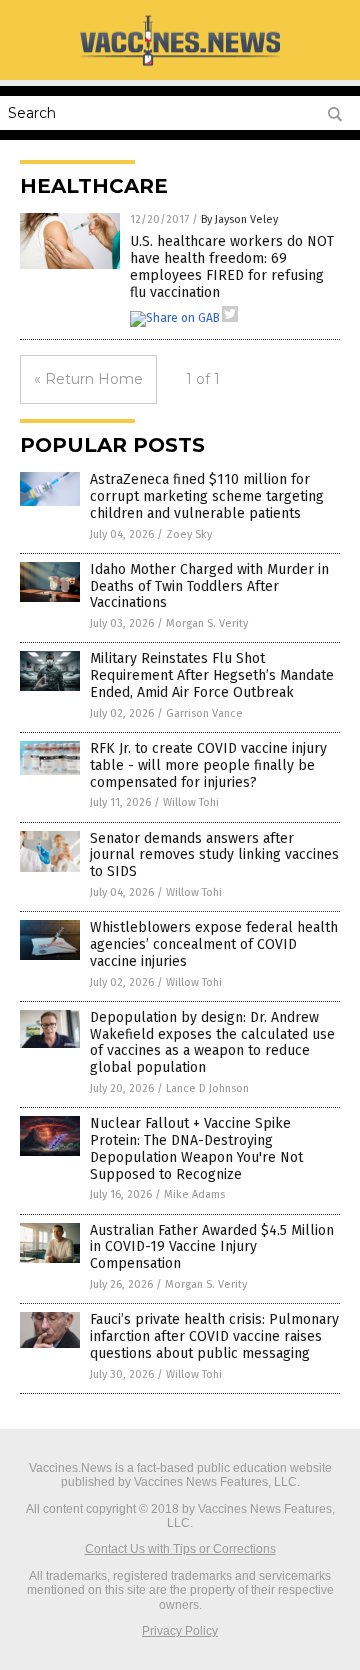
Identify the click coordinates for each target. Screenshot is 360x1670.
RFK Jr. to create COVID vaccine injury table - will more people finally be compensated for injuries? (208, 765)
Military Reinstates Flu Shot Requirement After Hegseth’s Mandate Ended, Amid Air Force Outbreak (212, 675)
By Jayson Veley (239, 219)
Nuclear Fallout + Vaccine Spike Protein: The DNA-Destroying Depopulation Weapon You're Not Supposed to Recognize (196, 1148)
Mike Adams (194, 1194)
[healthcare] (180, 65)
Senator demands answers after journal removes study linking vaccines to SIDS (214, 855)
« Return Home (88, 379)
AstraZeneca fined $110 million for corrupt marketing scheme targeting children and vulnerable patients (207, 496)
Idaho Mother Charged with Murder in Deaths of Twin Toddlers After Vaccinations (209, 586)
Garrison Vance (204, 713)
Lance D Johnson (207, 1088)
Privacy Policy (180, 1631)
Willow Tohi (191, 802)
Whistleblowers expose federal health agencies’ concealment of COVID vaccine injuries (214, 944)
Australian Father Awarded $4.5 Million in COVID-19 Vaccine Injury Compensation (212, 1247)
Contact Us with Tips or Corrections (180, 1549)
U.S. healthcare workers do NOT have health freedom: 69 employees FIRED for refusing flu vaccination (232, 266)
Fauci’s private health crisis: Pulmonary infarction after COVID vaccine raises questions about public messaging (214, 1336)
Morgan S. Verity (207, 623)
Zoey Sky (189, 534)
